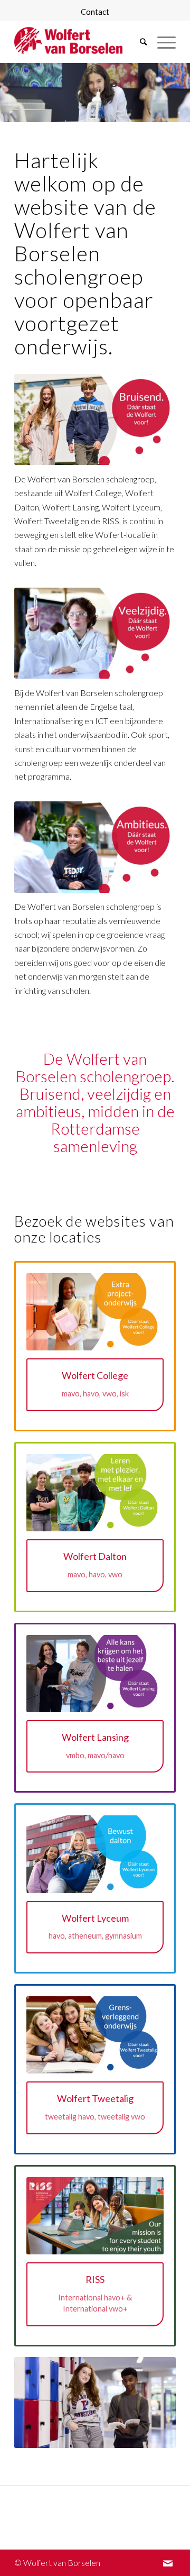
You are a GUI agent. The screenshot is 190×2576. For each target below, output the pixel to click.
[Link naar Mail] (168, 2563)
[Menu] (161, 42)
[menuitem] (95, 12)
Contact (95, 12)
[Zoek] (138, 42)
